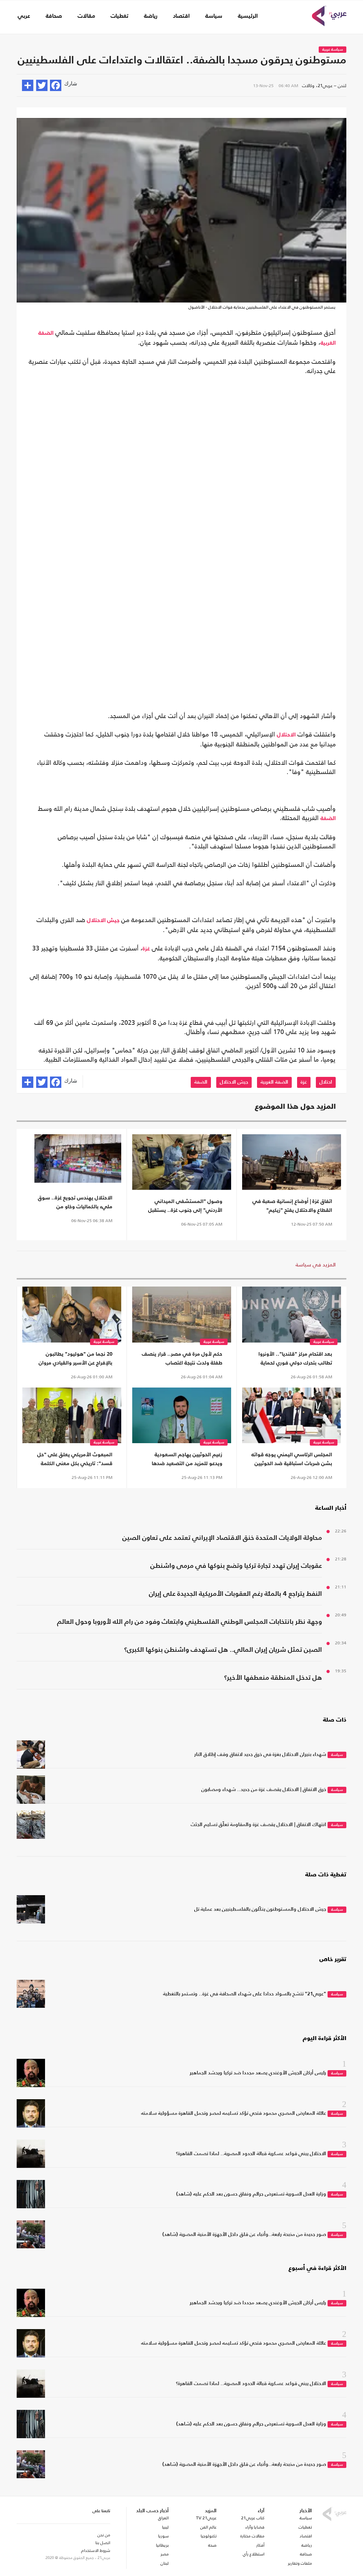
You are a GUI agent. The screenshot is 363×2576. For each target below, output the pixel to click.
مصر (165, 2554)
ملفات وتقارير (300, 2563)
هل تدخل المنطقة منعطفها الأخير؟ (273, 1678)
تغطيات (119, 16)
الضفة (328, 819)
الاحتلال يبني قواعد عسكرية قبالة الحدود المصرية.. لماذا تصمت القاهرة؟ (251, 2154)
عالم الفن (208, 2527)
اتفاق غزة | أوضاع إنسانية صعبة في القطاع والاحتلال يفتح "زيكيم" (292, 1206)
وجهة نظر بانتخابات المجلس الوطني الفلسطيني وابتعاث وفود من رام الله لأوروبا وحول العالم (189, 1622)
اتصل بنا (103, 2543)
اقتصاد (181, 16)
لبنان (165, 2563)
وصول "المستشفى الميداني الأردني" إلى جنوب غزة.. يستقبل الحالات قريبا (185, 1207)
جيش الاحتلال (103, 921)
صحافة (54, 16)
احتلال (326, 1082)
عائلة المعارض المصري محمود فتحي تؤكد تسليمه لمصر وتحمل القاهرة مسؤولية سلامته (234, 2113)
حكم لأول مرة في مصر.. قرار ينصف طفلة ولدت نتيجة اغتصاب (182, 1358)
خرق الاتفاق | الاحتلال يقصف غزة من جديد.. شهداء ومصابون (264, 1790)
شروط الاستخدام (96, 2550)
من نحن (104, 2535)
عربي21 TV (206, 2518)
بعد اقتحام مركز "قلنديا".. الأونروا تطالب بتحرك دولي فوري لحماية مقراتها (295, 1359)
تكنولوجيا (209, 2536)
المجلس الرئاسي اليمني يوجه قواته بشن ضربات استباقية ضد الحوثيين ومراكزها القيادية (292, 1460)
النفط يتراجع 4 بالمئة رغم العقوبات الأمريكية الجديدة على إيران (235, 1594)
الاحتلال (286, 735)
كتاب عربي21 (253, 2518)
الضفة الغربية (274, 1082)
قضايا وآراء (255, 2527)
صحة (212, 2545)
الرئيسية (248, 16)
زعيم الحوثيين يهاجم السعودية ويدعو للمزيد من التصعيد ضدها (187, 1459)
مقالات (86, 16)
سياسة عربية (333, 50)
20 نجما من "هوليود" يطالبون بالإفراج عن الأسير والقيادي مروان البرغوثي (76, 1359)
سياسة (214, 16)
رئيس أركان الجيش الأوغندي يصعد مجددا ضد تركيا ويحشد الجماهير (258, 2073)
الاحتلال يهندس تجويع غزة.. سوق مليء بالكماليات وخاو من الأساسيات (75, 1203)
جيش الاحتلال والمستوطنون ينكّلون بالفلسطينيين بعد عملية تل (260, 1909)
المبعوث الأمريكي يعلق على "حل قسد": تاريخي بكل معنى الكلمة (75, 1459)
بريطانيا (162, 2545)
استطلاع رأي (254, 2554)
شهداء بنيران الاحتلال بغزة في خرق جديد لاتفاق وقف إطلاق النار (260, 1755)
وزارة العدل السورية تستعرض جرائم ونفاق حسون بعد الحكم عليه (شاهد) (251, 2194)
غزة (146, 949)
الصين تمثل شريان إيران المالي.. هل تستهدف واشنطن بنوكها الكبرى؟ (223, 1650)
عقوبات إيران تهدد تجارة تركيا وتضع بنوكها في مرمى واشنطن (236, 1566)
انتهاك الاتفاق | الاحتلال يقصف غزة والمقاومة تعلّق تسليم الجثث (258, 1825)
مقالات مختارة (252, 2536)
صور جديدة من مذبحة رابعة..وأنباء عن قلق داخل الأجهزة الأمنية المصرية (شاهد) (244, 2235)
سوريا (163, 2536)
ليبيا (165, 2527)
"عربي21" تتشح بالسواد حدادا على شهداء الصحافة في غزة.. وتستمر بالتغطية (245, 1994)
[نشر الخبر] (28, 85)
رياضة (151, 16)
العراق (163, 2518)
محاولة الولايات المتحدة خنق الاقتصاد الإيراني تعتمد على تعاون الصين (222, 1538)
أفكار (260, 2545)
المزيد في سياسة (316, 1264)
